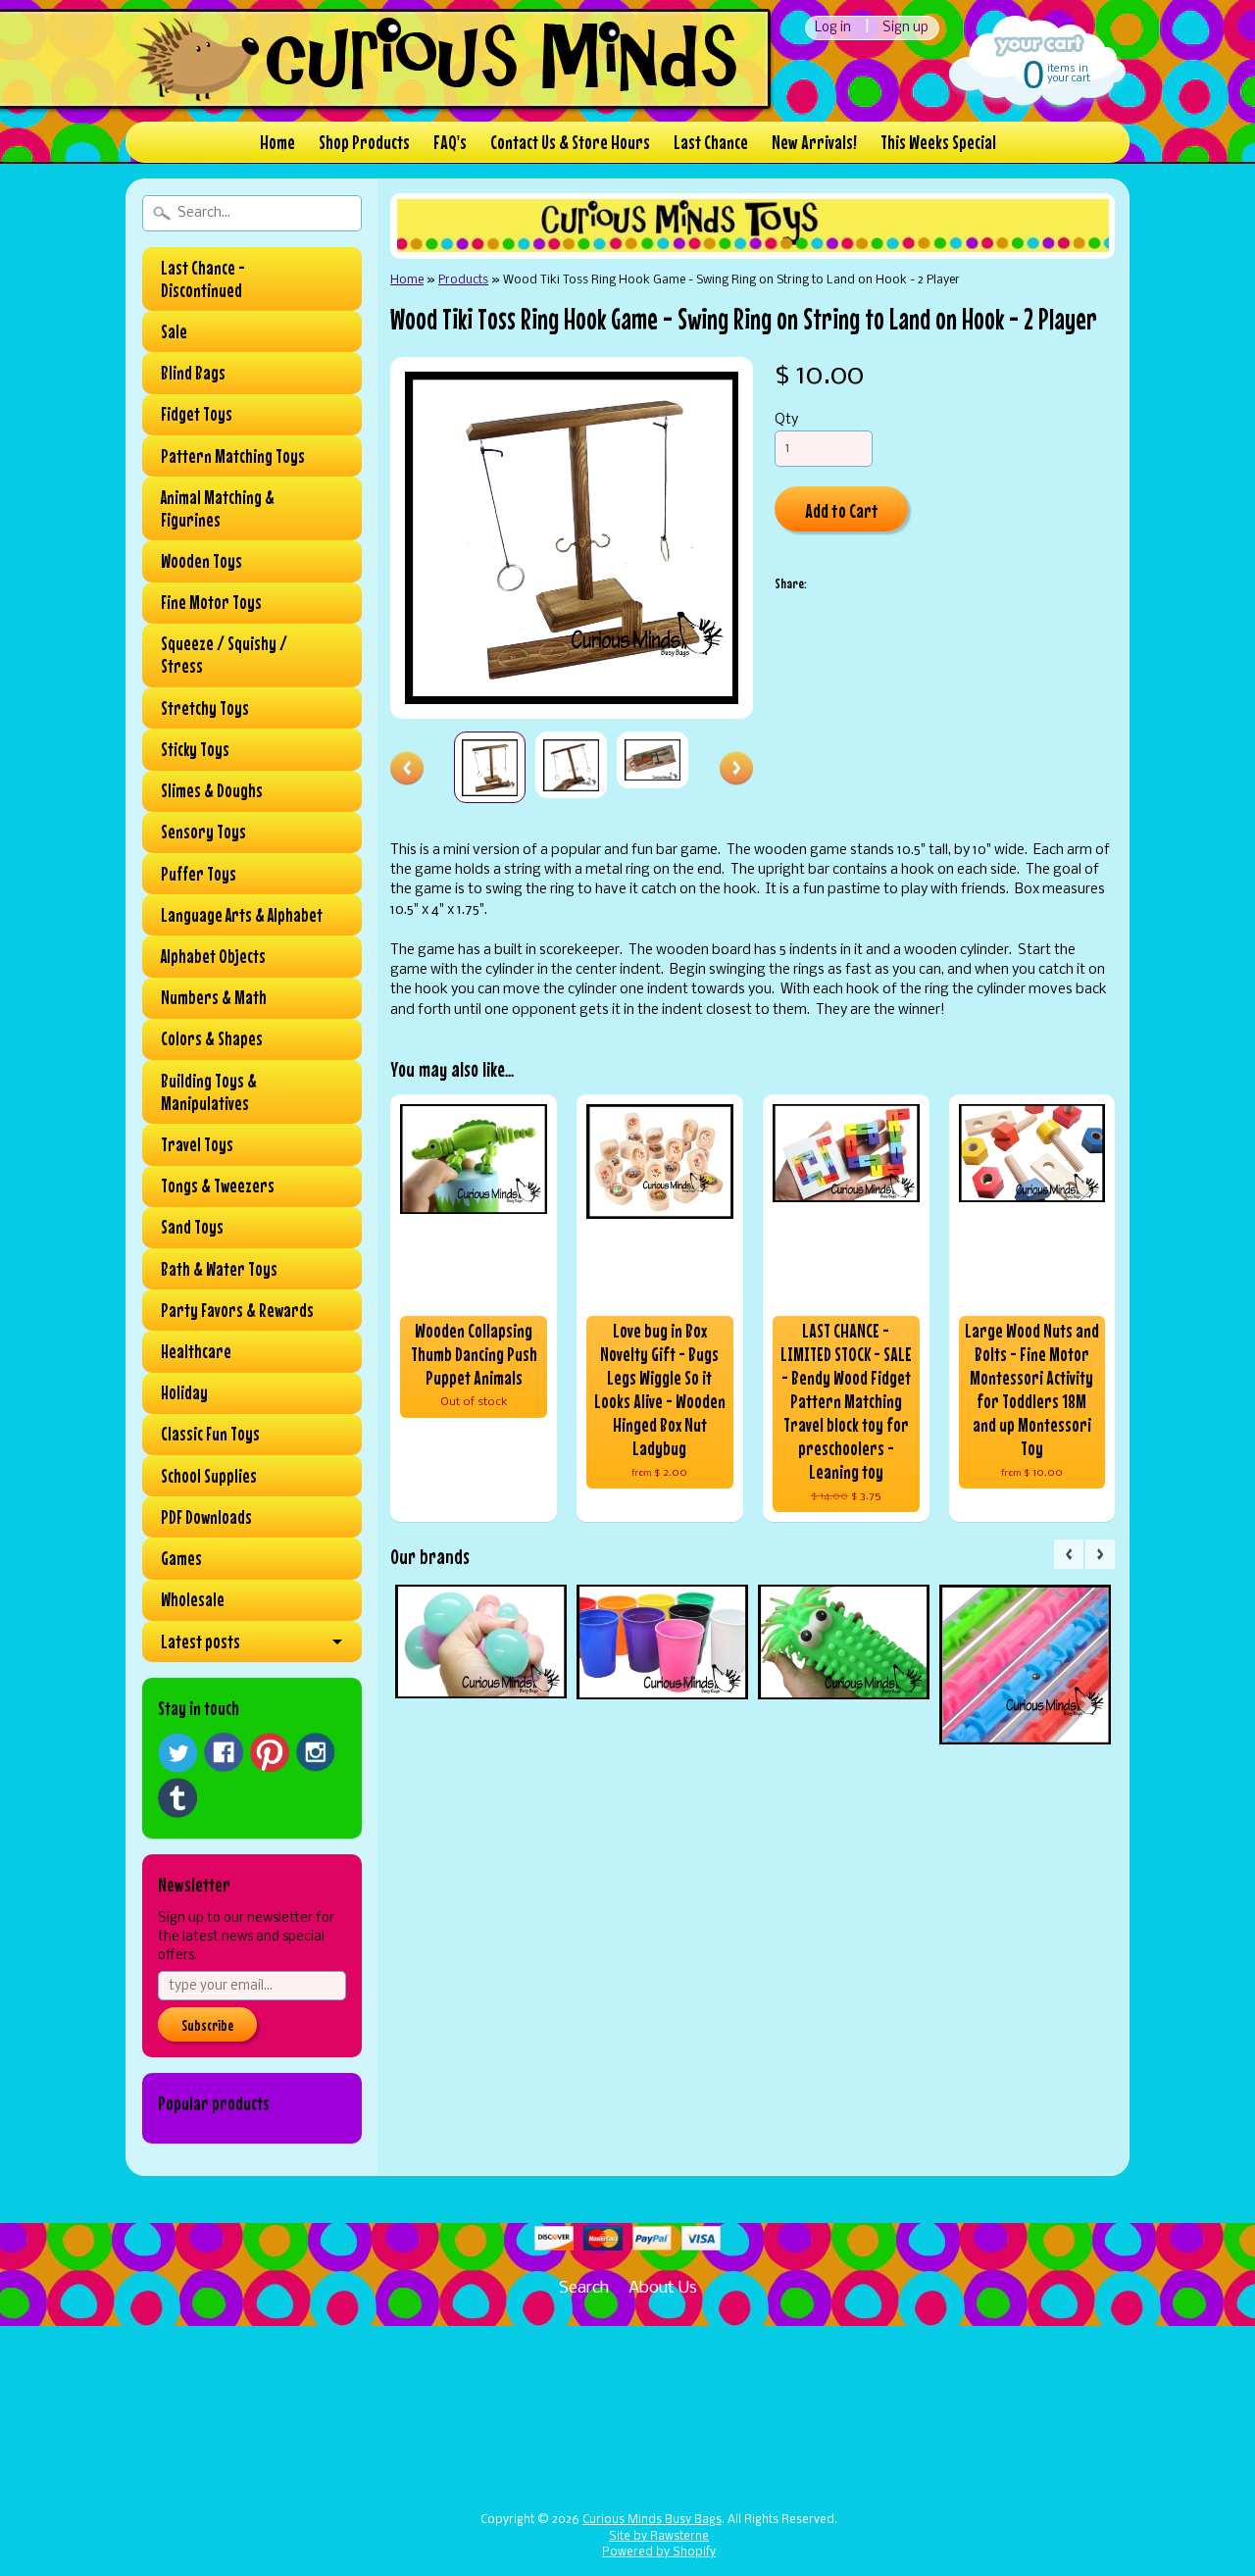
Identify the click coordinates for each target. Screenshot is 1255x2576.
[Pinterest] (270, 1752)
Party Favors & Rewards (237, 1310)
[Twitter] (177, 1753)
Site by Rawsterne (659, 2537)
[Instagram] (316, 1752)
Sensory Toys (203, 832)
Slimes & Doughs (212, 790)
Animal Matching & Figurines (218, 508)
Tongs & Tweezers (218, 1186)
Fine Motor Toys (211, 602)
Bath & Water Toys (219, 1269)
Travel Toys (197, 1144)
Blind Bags (193, 373)
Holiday (184, 1392)
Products (463, 280)
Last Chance (711, 142)
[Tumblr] (177, 1798)
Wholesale (193, 1599)
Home (277, 142)
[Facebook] (224, 1752)
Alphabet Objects (213, 956)
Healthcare (196, 1351)
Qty (786, 420)
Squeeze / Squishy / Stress (224, 655)
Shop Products (364, 142)
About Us (663, 2288)
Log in (833, 28)
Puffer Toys (199, 874)
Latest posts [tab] (201, 1642)
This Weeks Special (938, 142)
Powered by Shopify (659, 2552)
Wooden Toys (201, 561)
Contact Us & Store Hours (570, 142)
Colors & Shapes (212, 1038)
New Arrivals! (814, 142)
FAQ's (450, 142)
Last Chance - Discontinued (203, 279)
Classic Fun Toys (210, 1434)
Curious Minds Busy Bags (652, 2520)
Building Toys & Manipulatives (209, 1092)
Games (181, 1558)
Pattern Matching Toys (233, 456)
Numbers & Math (214, 997)
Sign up (905, 28)
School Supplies (209, 1476)
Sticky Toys (195, 749)
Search (584, 2288)
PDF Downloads (206, 1517)
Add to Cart (842, 510)
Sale (174, 331)
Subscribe (207, 2025)
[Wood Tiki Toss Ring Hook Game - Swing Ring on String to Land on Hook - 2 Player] (490, 767)
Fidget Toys (197, 414)
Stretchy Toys (205, 708)
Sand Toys (192, 1227)
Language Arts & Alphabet (242, 915)
